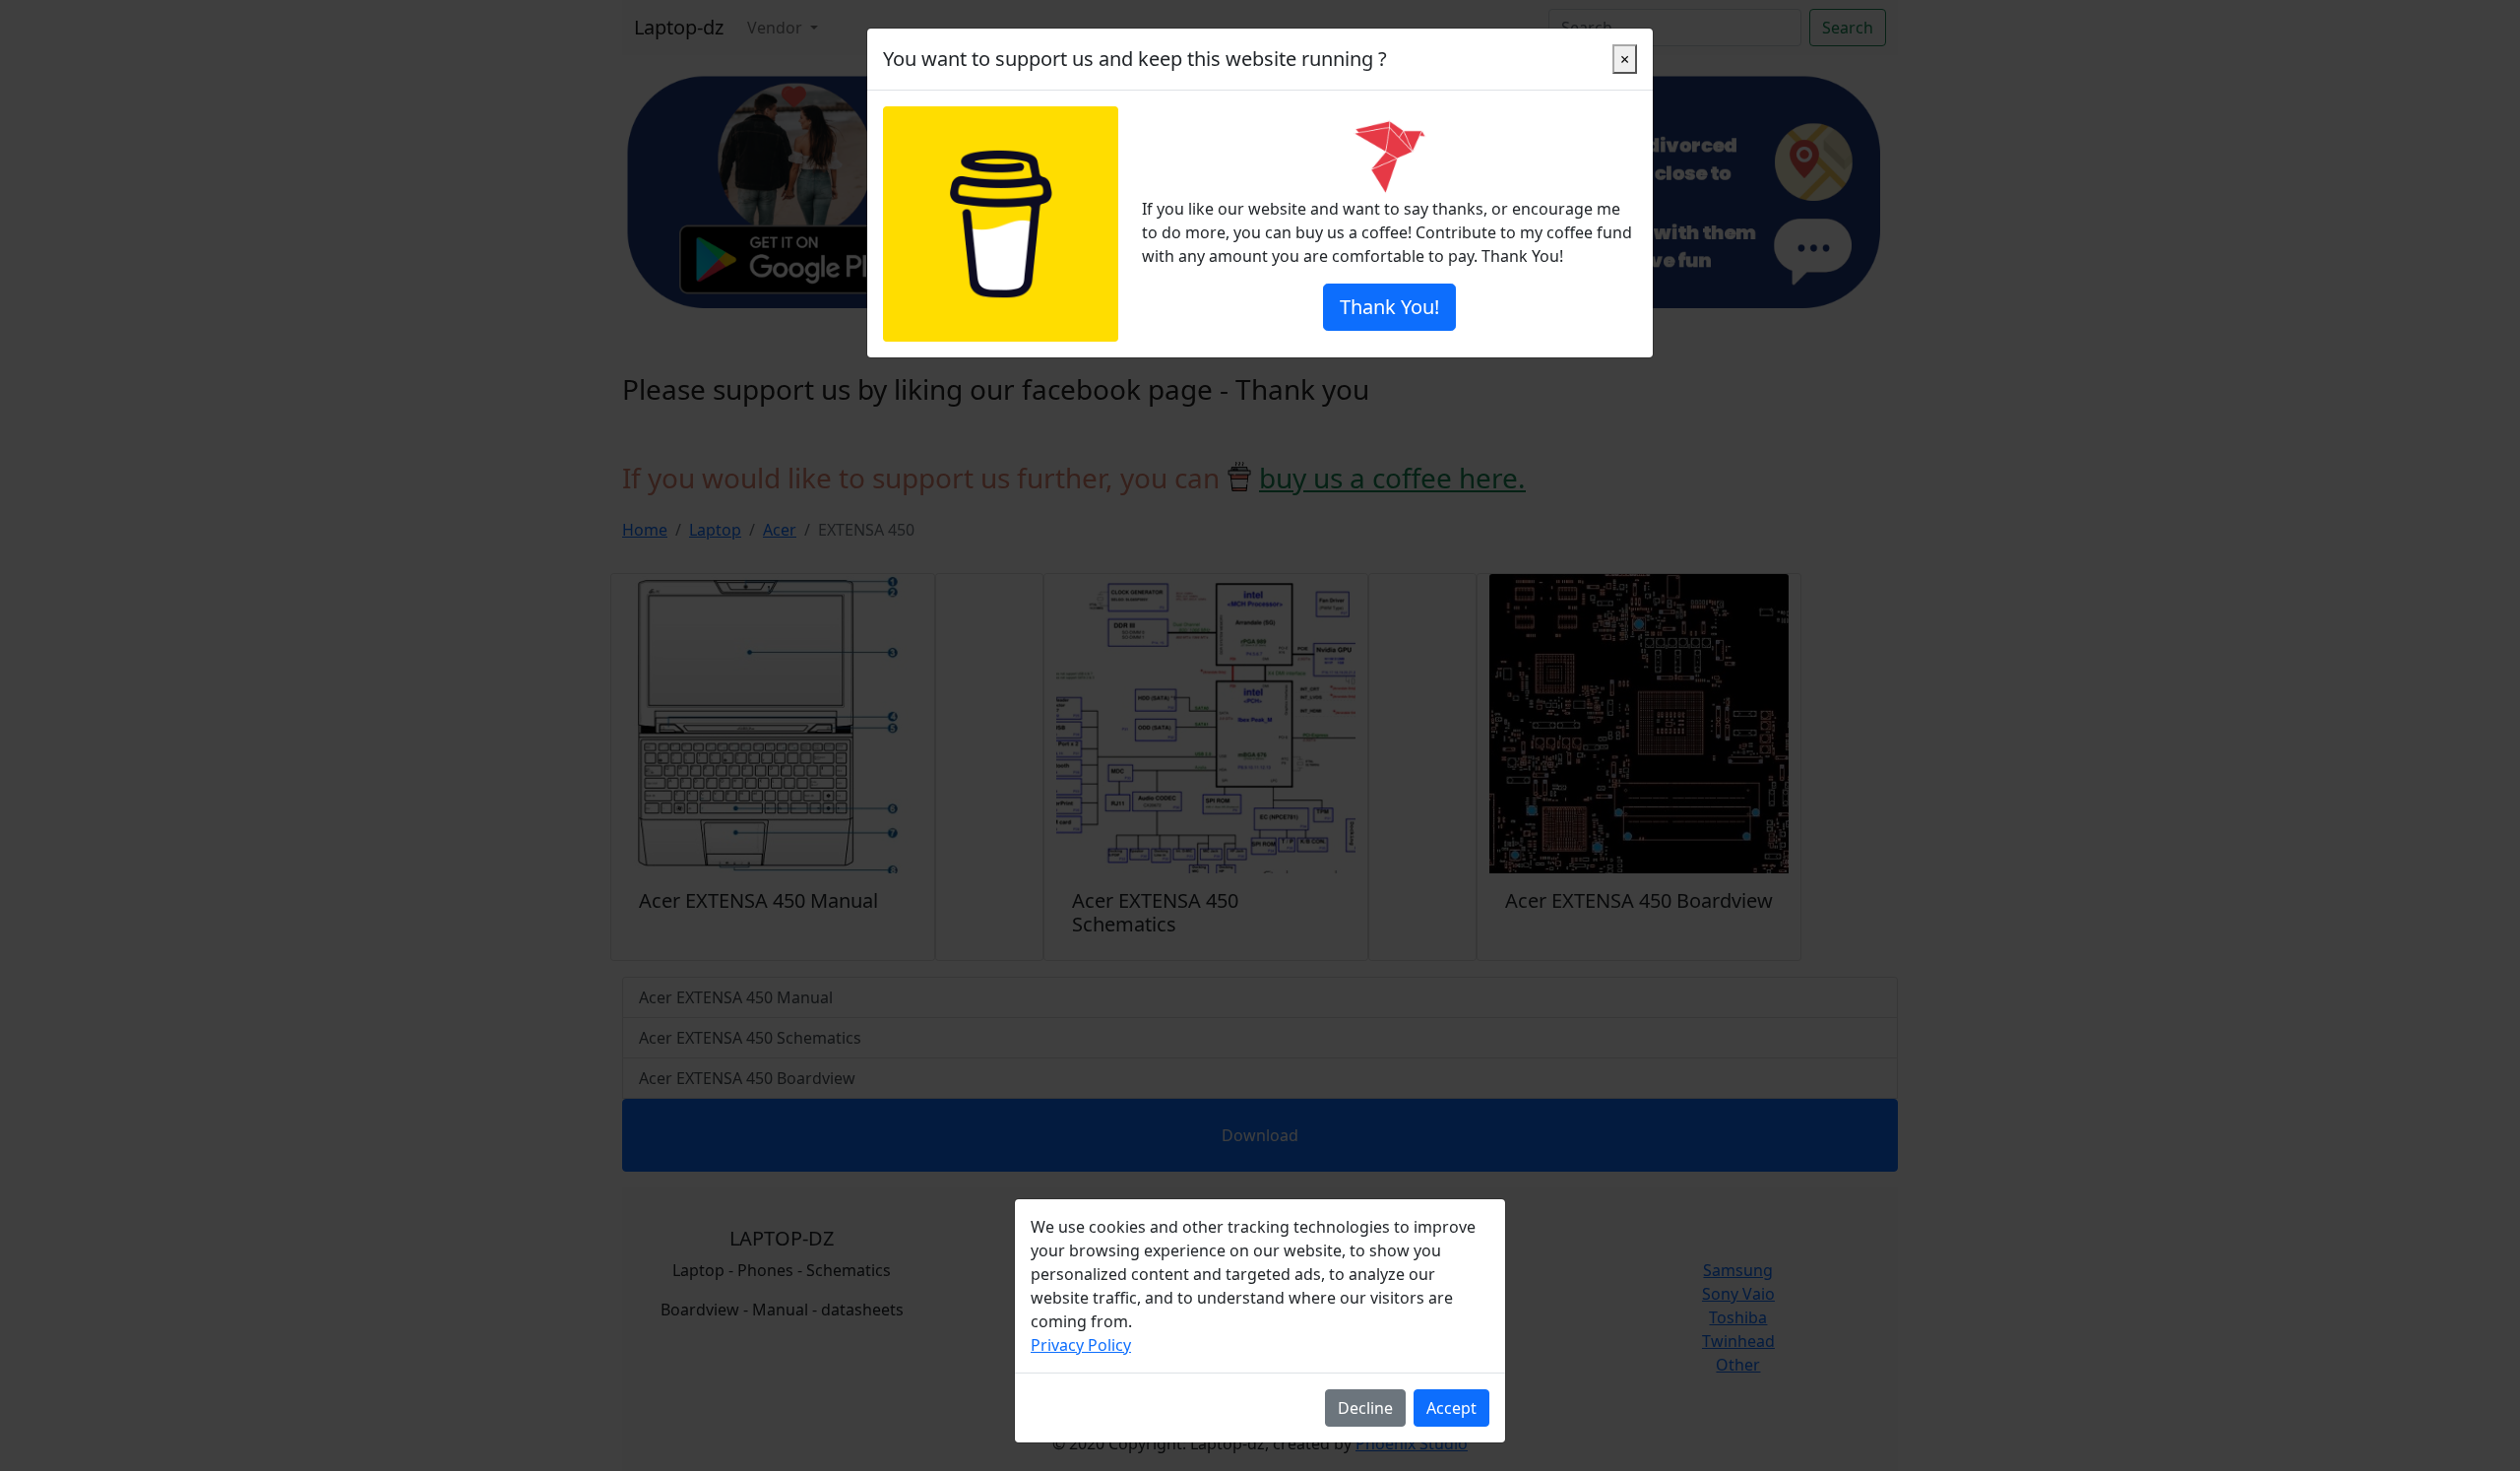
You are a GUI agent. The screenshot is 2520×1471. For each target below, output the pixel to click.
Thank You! (1389, 307)
